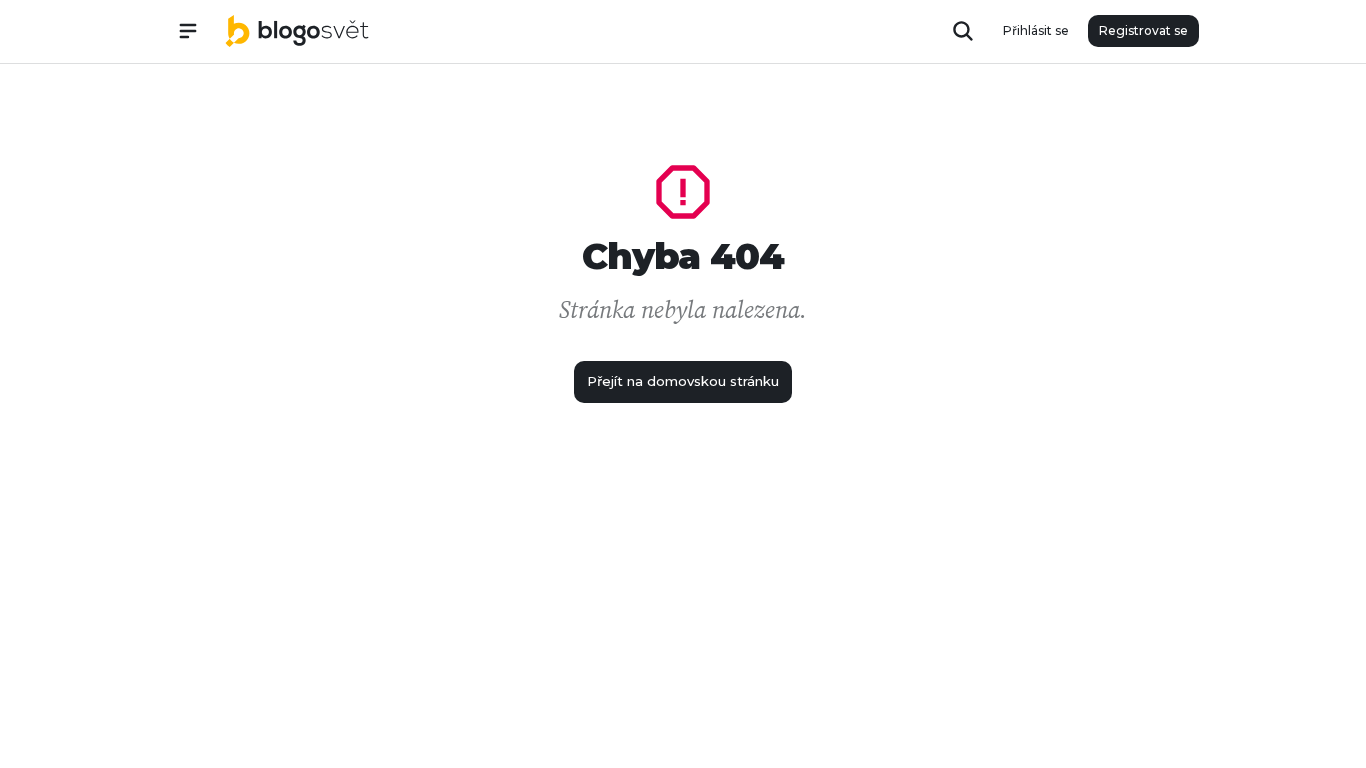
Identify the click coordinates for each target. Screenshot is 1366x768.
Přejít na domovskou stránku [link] (683, 381)
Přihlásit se (1036, 30)
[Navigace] (188, 31)
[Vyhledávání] (963, 31)
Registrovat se (1143, 30)
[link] (297, 31)
